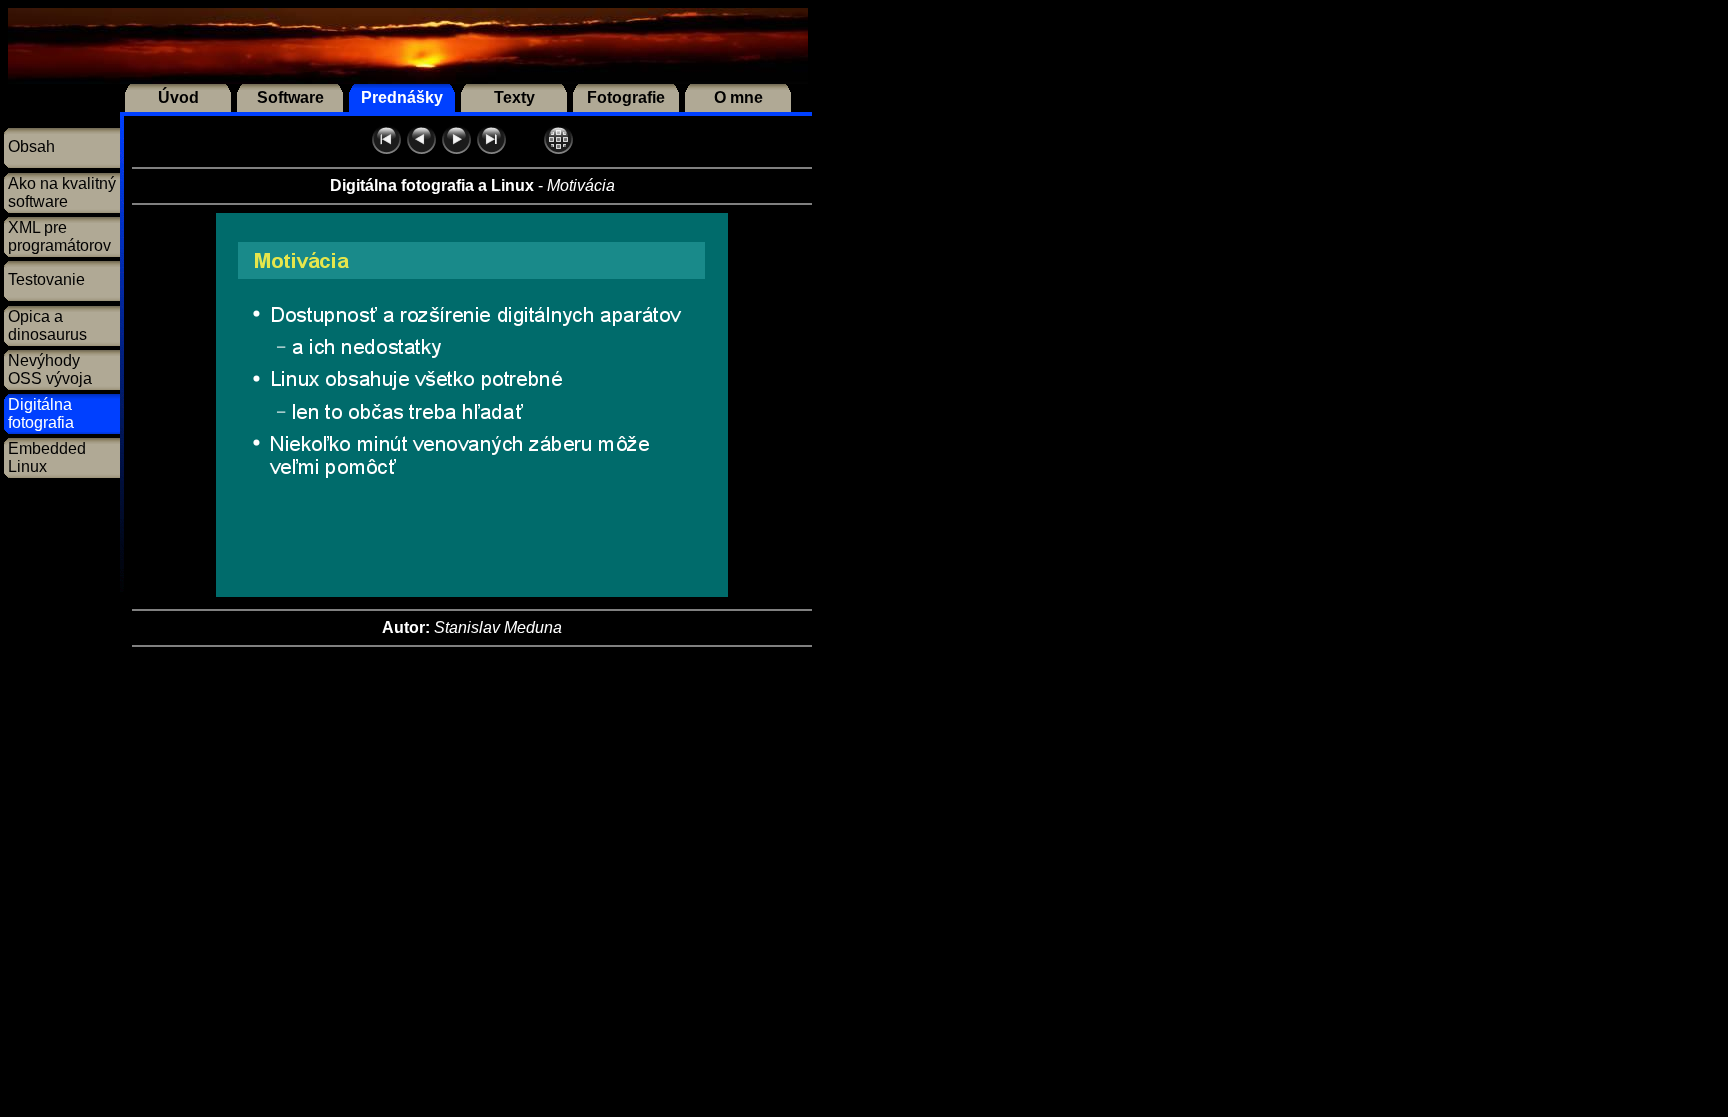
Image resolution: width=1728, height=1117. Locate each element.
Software (290, 97)
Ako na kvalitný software (62, 192)
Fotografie (626, 97)
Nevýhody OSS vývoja (50, 369)
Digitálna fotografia (41, 413)
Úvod (178, 97)
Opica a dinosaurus (47, 325)
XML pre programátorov (59, 236)
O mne (738, 97)
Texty (514, 97)
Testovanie (46, 279)
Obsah (31, 146)
